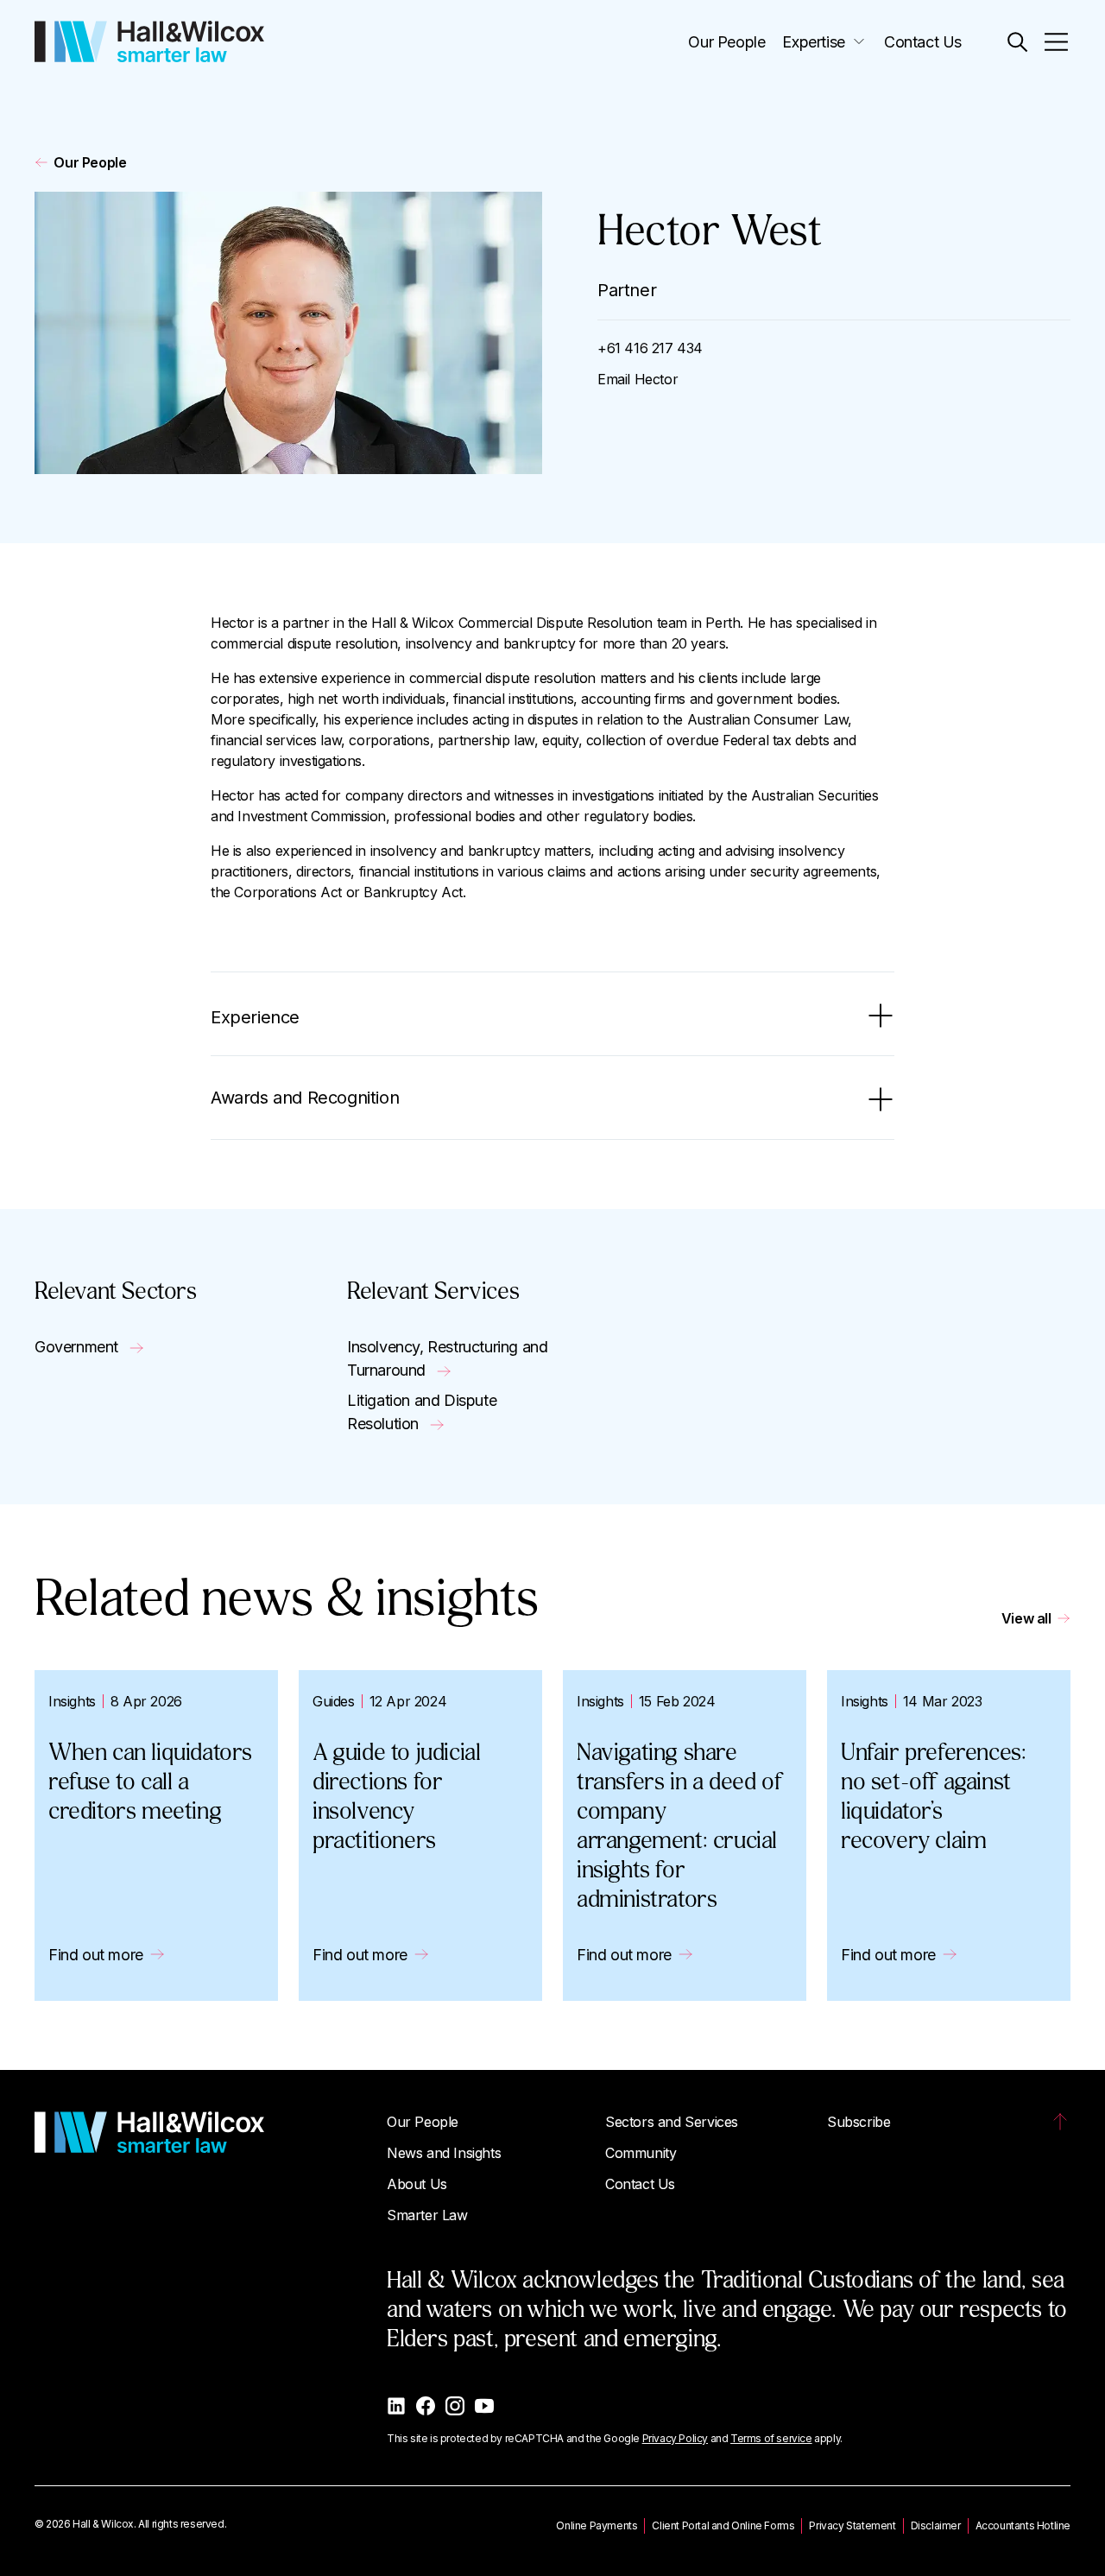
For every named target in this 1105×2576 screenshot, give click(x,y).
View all (1026, 1618)
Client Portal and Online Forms (723, 2525)
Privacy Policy (675, 2438)
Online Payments (597, 2525)
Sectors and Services (672, 2122)
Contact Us (923, 42)
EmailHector (638, 379)
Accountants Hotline (1023, 2525)
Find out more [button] (96, 1955)
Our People (726, 42)
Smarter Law (427, 2215)
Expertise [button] (813, 42)
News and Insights (444, 2153)
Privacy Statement (852, 2525)
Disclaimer (936, 2525)
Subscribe (859, 2122)
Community (641, 2153)
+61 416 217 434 (650, 348)
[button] (1017, 42)
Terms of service (771, 2438)
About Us (417, 2184)
